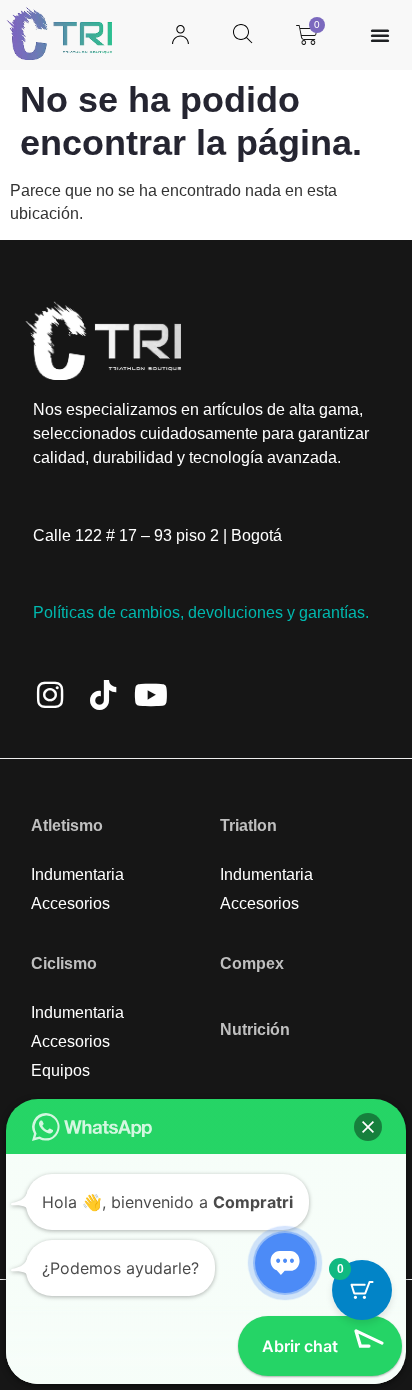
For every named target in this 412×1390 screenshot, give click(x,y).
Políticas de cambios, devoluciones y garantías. (201, 612)
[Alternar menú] (380, 35)
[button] (368, 1127)
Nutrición (255, 1029)
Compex (252, 963)
